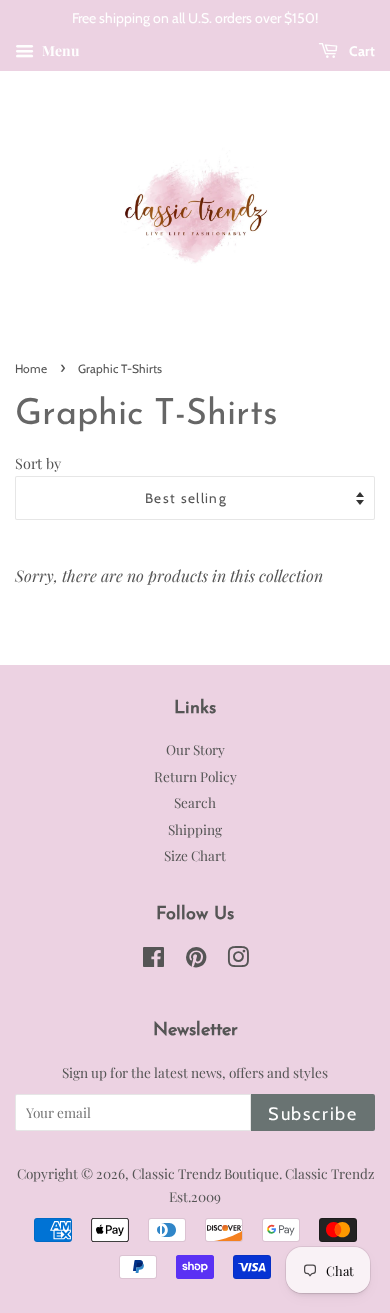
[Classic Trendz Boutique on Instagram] (238, 960)
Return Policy (195, 776)
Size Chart (195, 855)
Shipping (195, 829)
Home (31, 368)
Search (195, 802)
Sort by (38, 463)
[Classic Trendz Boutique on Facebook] (153, 960)
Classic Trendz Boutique (205, 1173)
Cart (360, 51)
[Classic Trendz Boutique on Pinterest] (196, 960)
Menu (59, 50)
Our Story (195, 749)
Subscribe (313, 1114)
